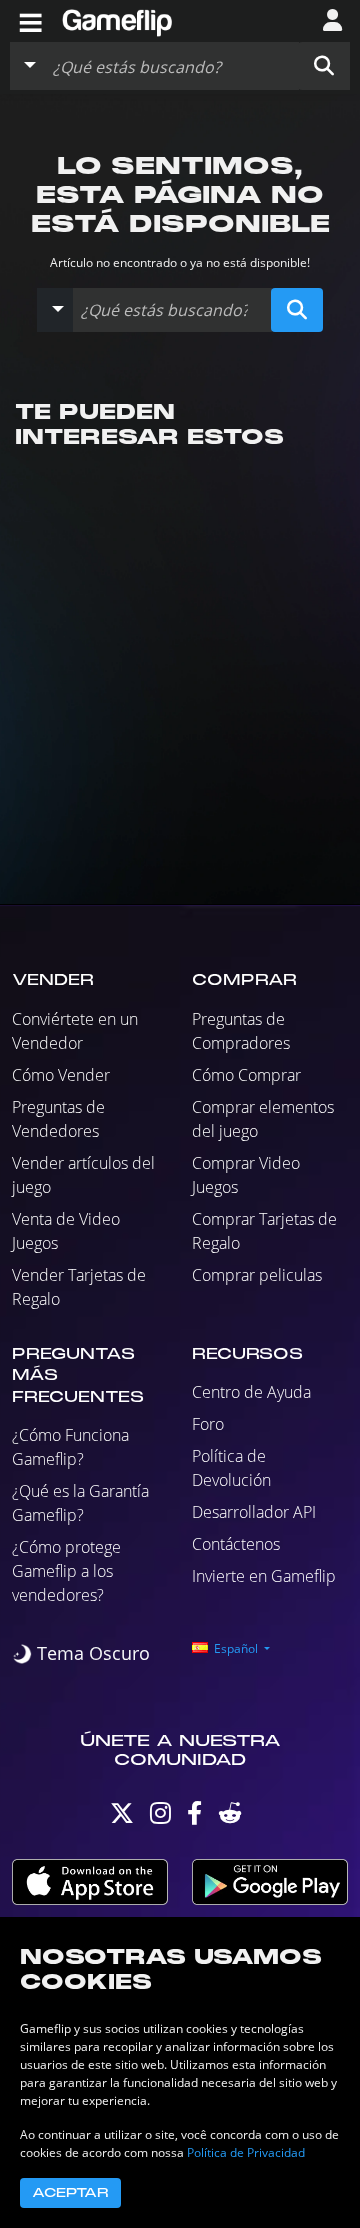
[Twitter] (122, 1817)
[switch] (81, 1653)
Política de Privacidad (246, 2152)
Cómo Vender (61, 1075)
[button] (324, 66)
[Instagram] (160, 1817)
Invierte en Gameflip (264, 1576)
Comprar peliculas (257, 1275)
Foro (208, 1424)
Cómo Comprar (246, 1075)
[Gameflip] (117, 19)
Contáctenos (236, 1544)
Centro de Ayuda (251, 1392)
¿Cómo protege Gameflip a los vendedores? (66, 1571)
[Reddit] (230, 1817)
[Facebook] (194, 1817)
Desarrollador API (254, 1512)
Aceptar (70, 2193)
